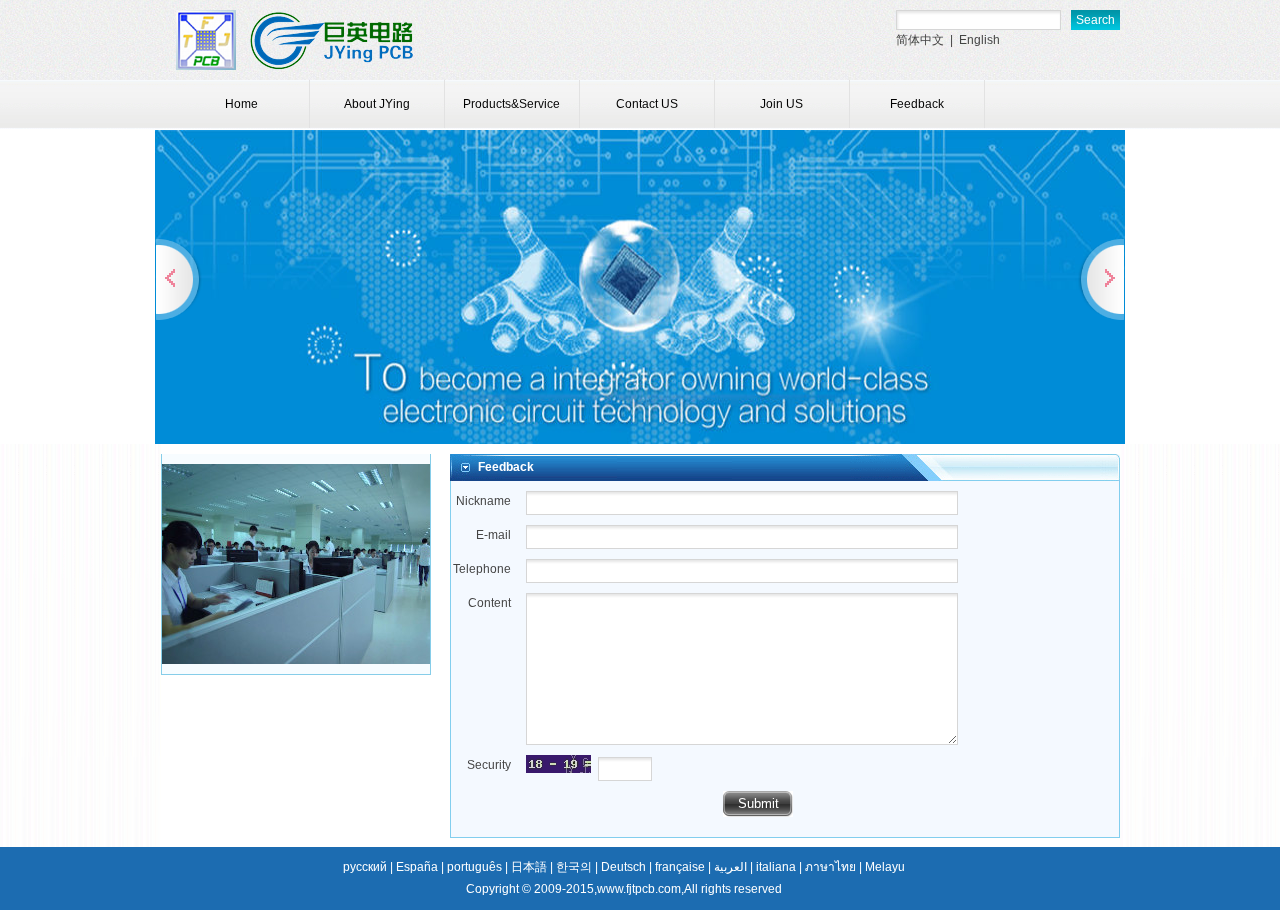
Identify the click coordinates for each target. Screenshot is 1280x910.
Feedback (917, 104)
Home (241, 104)
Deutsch (623, 867)
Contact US (647, 104)
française (680, 867)
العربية (730, 867)
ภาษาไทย (830, 867)
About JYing (377, 104)
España (417, 867)
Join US (781, 104)
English (979, 40)
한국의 (574, 867)
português (474, 867)
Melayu (885, 867)
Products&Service (511, 104)
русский (365, 867)
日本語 (529, 867)
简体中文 (920, 40)
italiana (776, 867)
